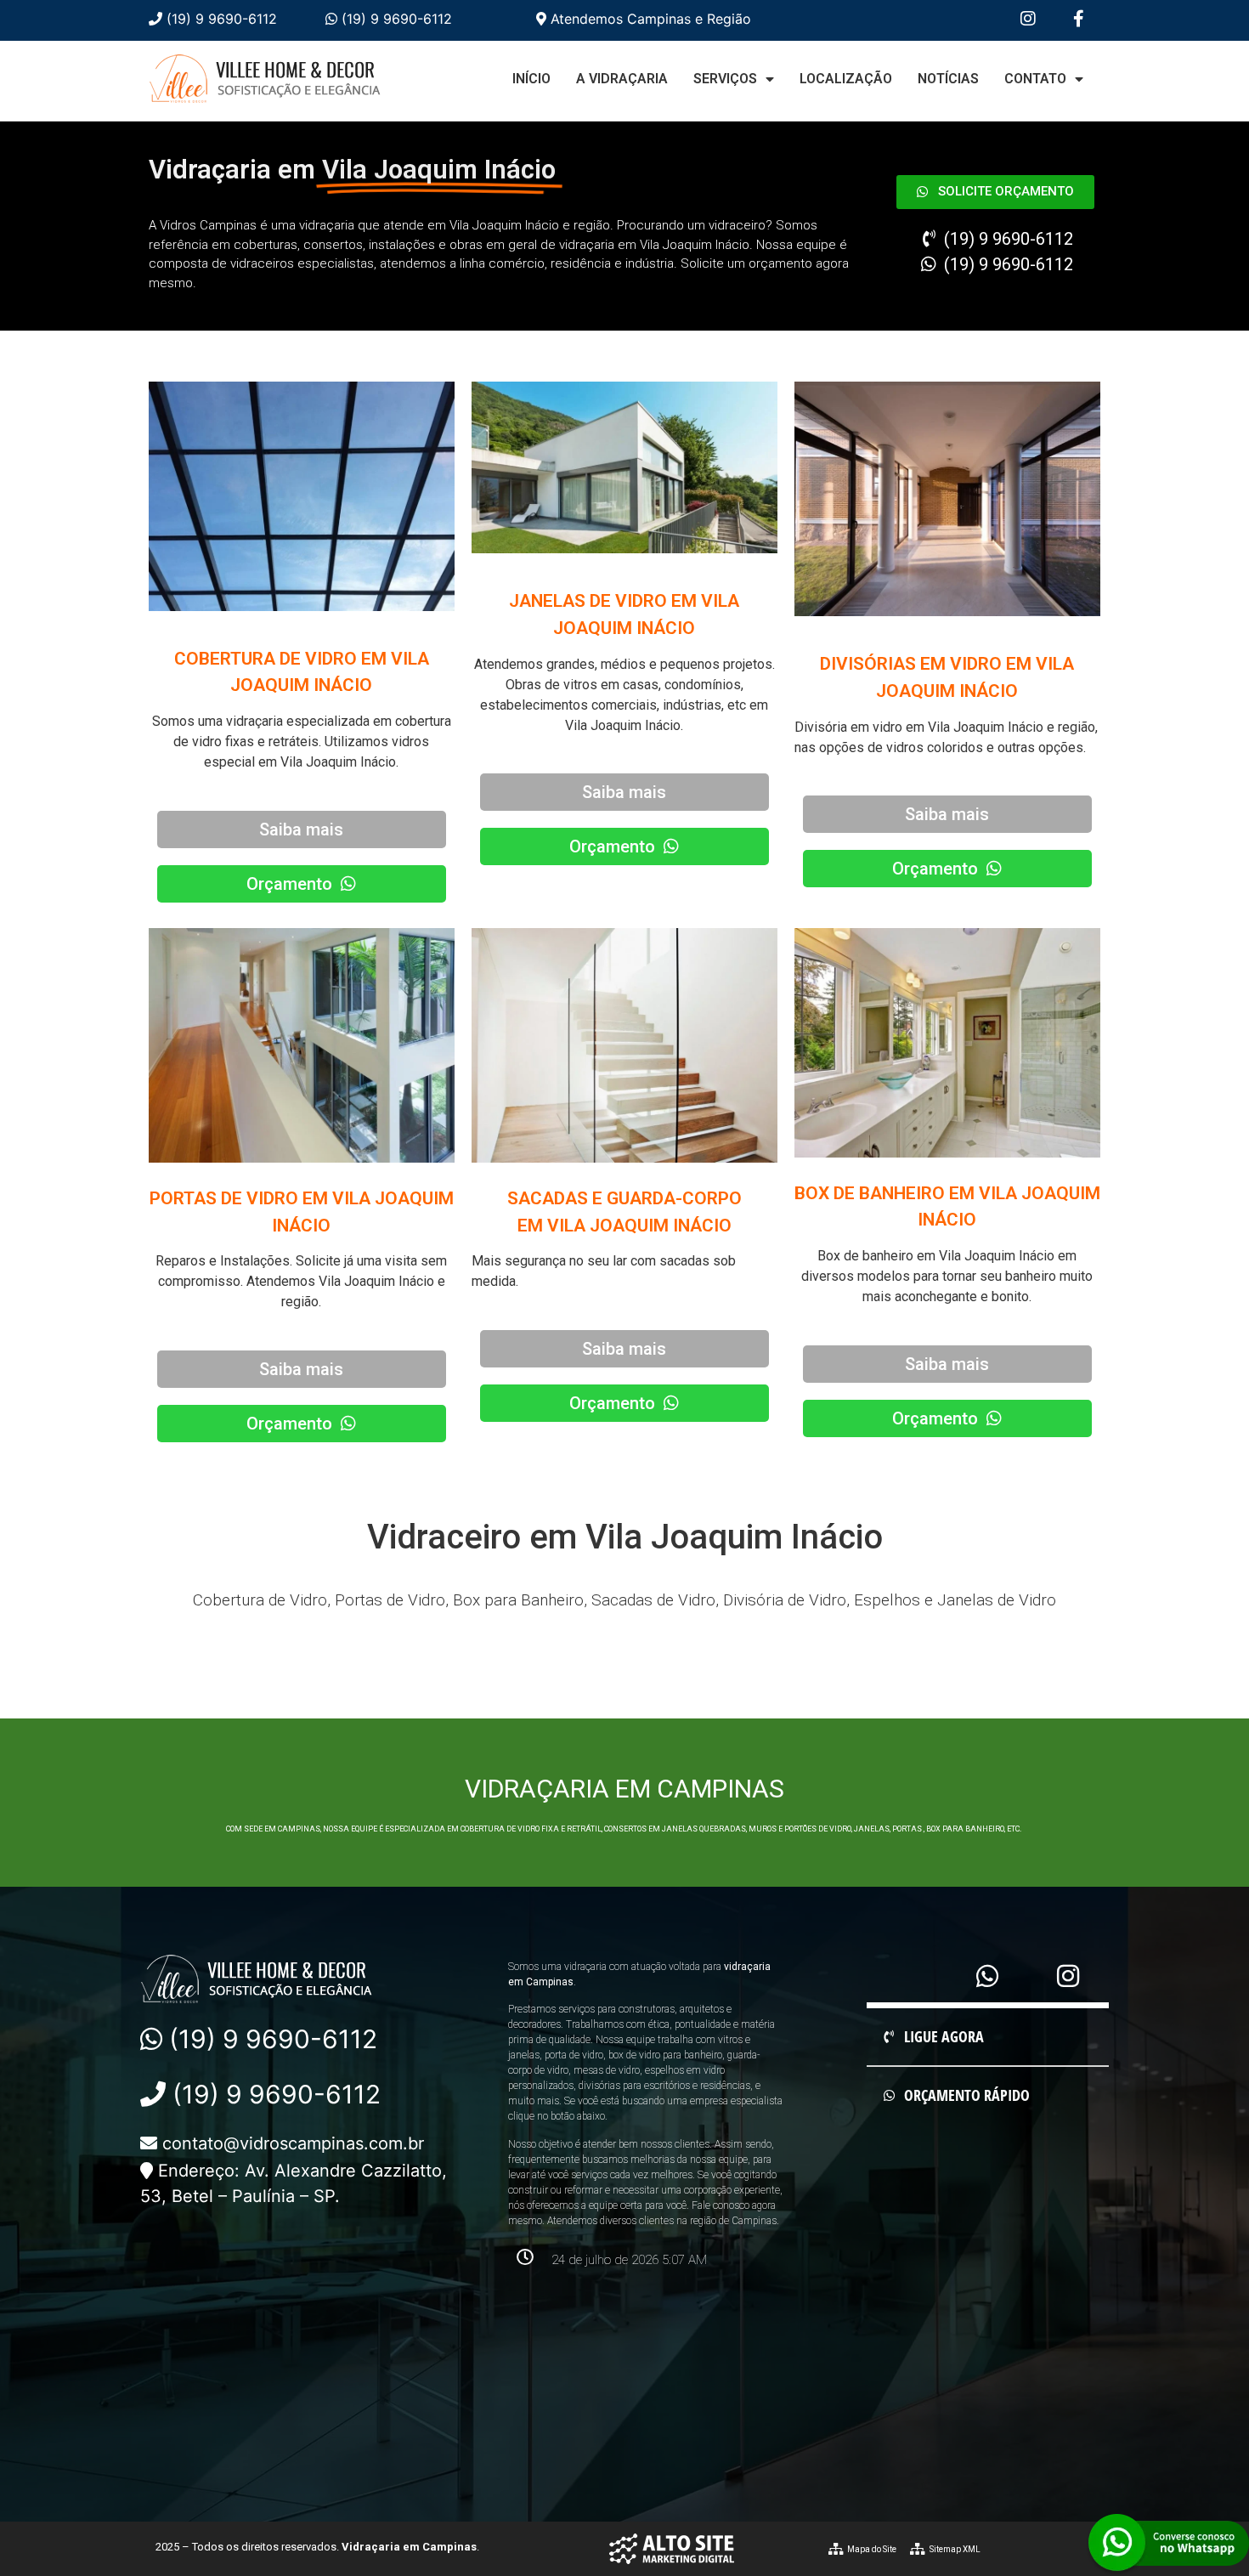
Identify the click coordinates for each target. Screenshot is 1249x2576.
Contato (1035, 79)
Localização (846, 79)
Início (531, 79)
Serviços (725, 79)
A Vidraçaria (622, 79)
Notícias (948, 79)
